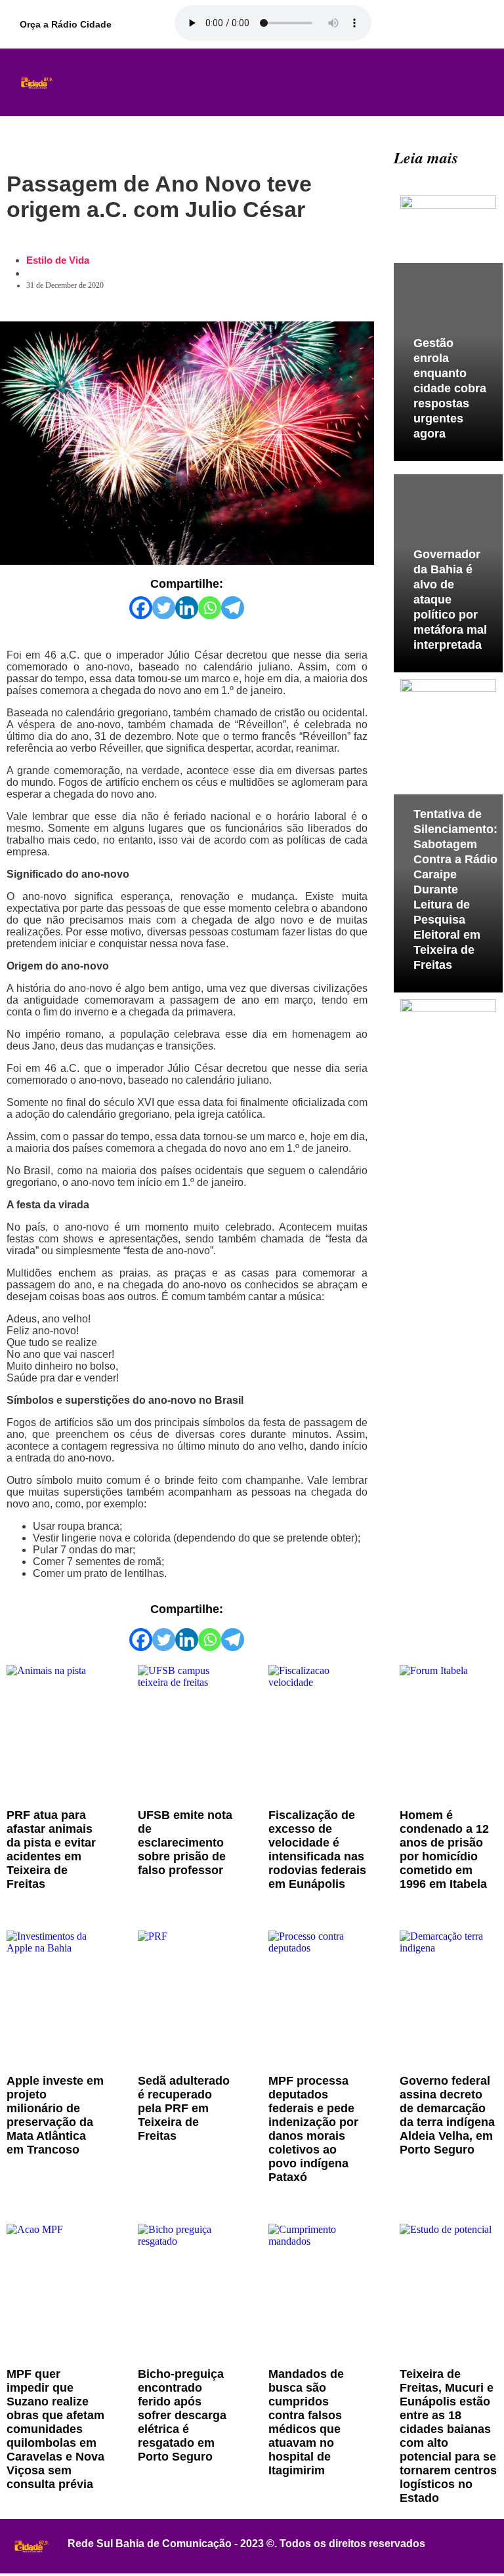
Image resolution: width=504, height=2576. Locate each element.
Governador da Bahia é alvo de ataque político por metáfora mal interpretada (450, 600)
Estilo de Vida (58, 260)
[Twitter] (164, 608)
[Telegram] (233, 608)
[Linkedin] (187, 608)
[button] (251, 83)
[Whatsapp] (210, 608)
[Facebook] (141, 608)
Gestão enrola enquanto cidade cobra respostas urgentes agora (450, 388)
